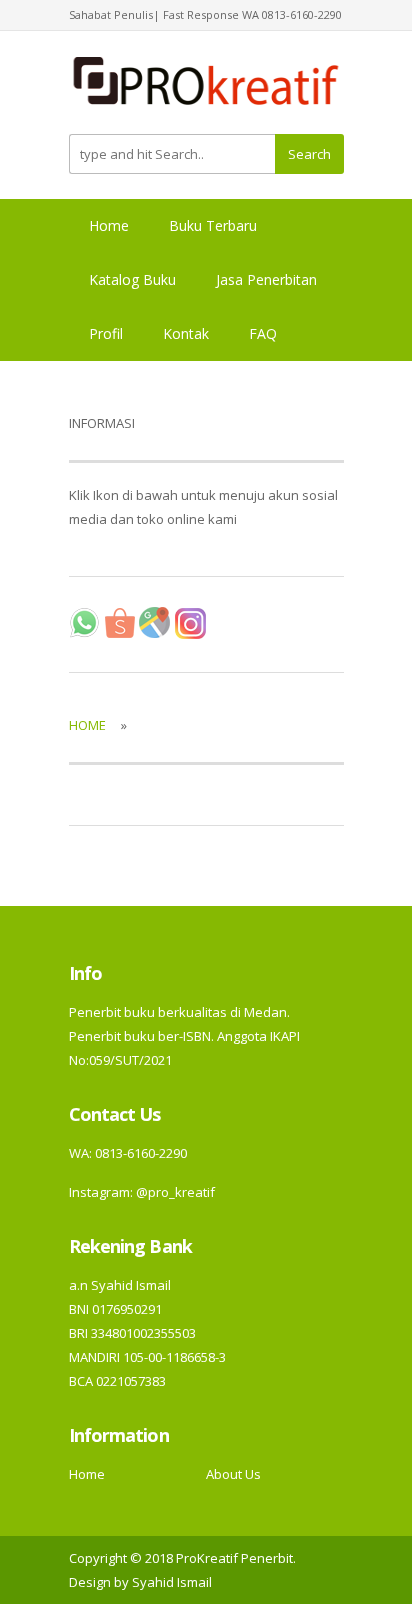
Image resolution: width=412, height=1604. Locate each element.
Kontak (186, 333)
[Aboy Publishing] (206, 89)
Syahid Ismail (172, 1582)
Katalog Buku (132, 279)
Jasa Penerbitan (266, 279)
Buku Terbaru (213, 225)
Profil (106, 333)
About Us (233, 1474)
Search (309, 154)
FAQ (263, 333)
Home (109, 225)
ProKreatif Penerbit (234, 1558)
